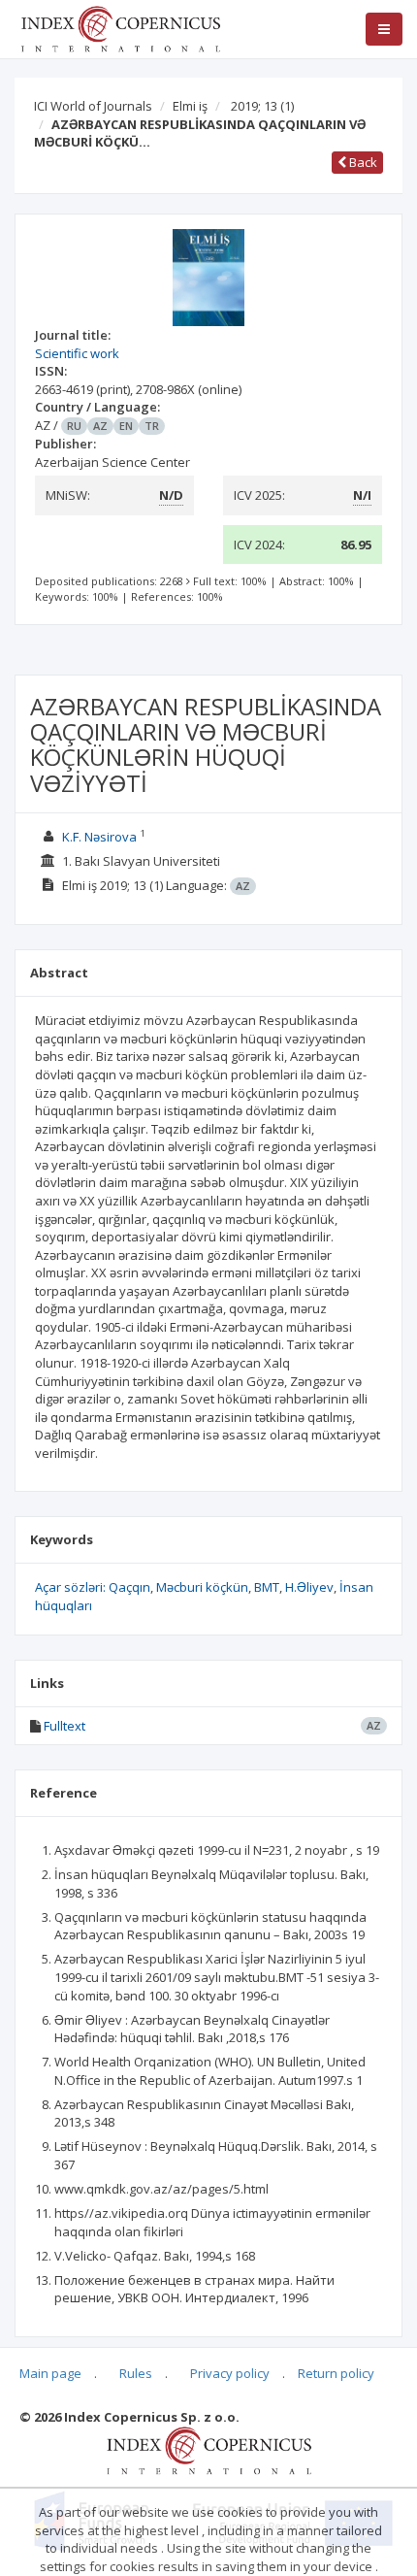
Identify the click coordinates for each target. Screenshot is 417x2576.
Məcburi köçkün (202, 1587)
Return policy (336, 2373)
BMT (267, 1587)
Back (362, 162)
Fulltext (64, 1726)
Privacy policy (230, 2373)
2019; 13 (262, 106)
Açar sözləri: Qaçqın (93, 1587)
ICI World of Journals (93, 106)
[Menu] (384, 29)
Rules (136, 2373)
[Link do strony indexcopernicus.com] (209, 2450)
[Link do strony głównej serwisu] (120, 27)
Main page (50, 2373)
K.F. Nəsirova (99, 837)
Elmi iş (190, 106)
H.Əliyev (309, 1587)
